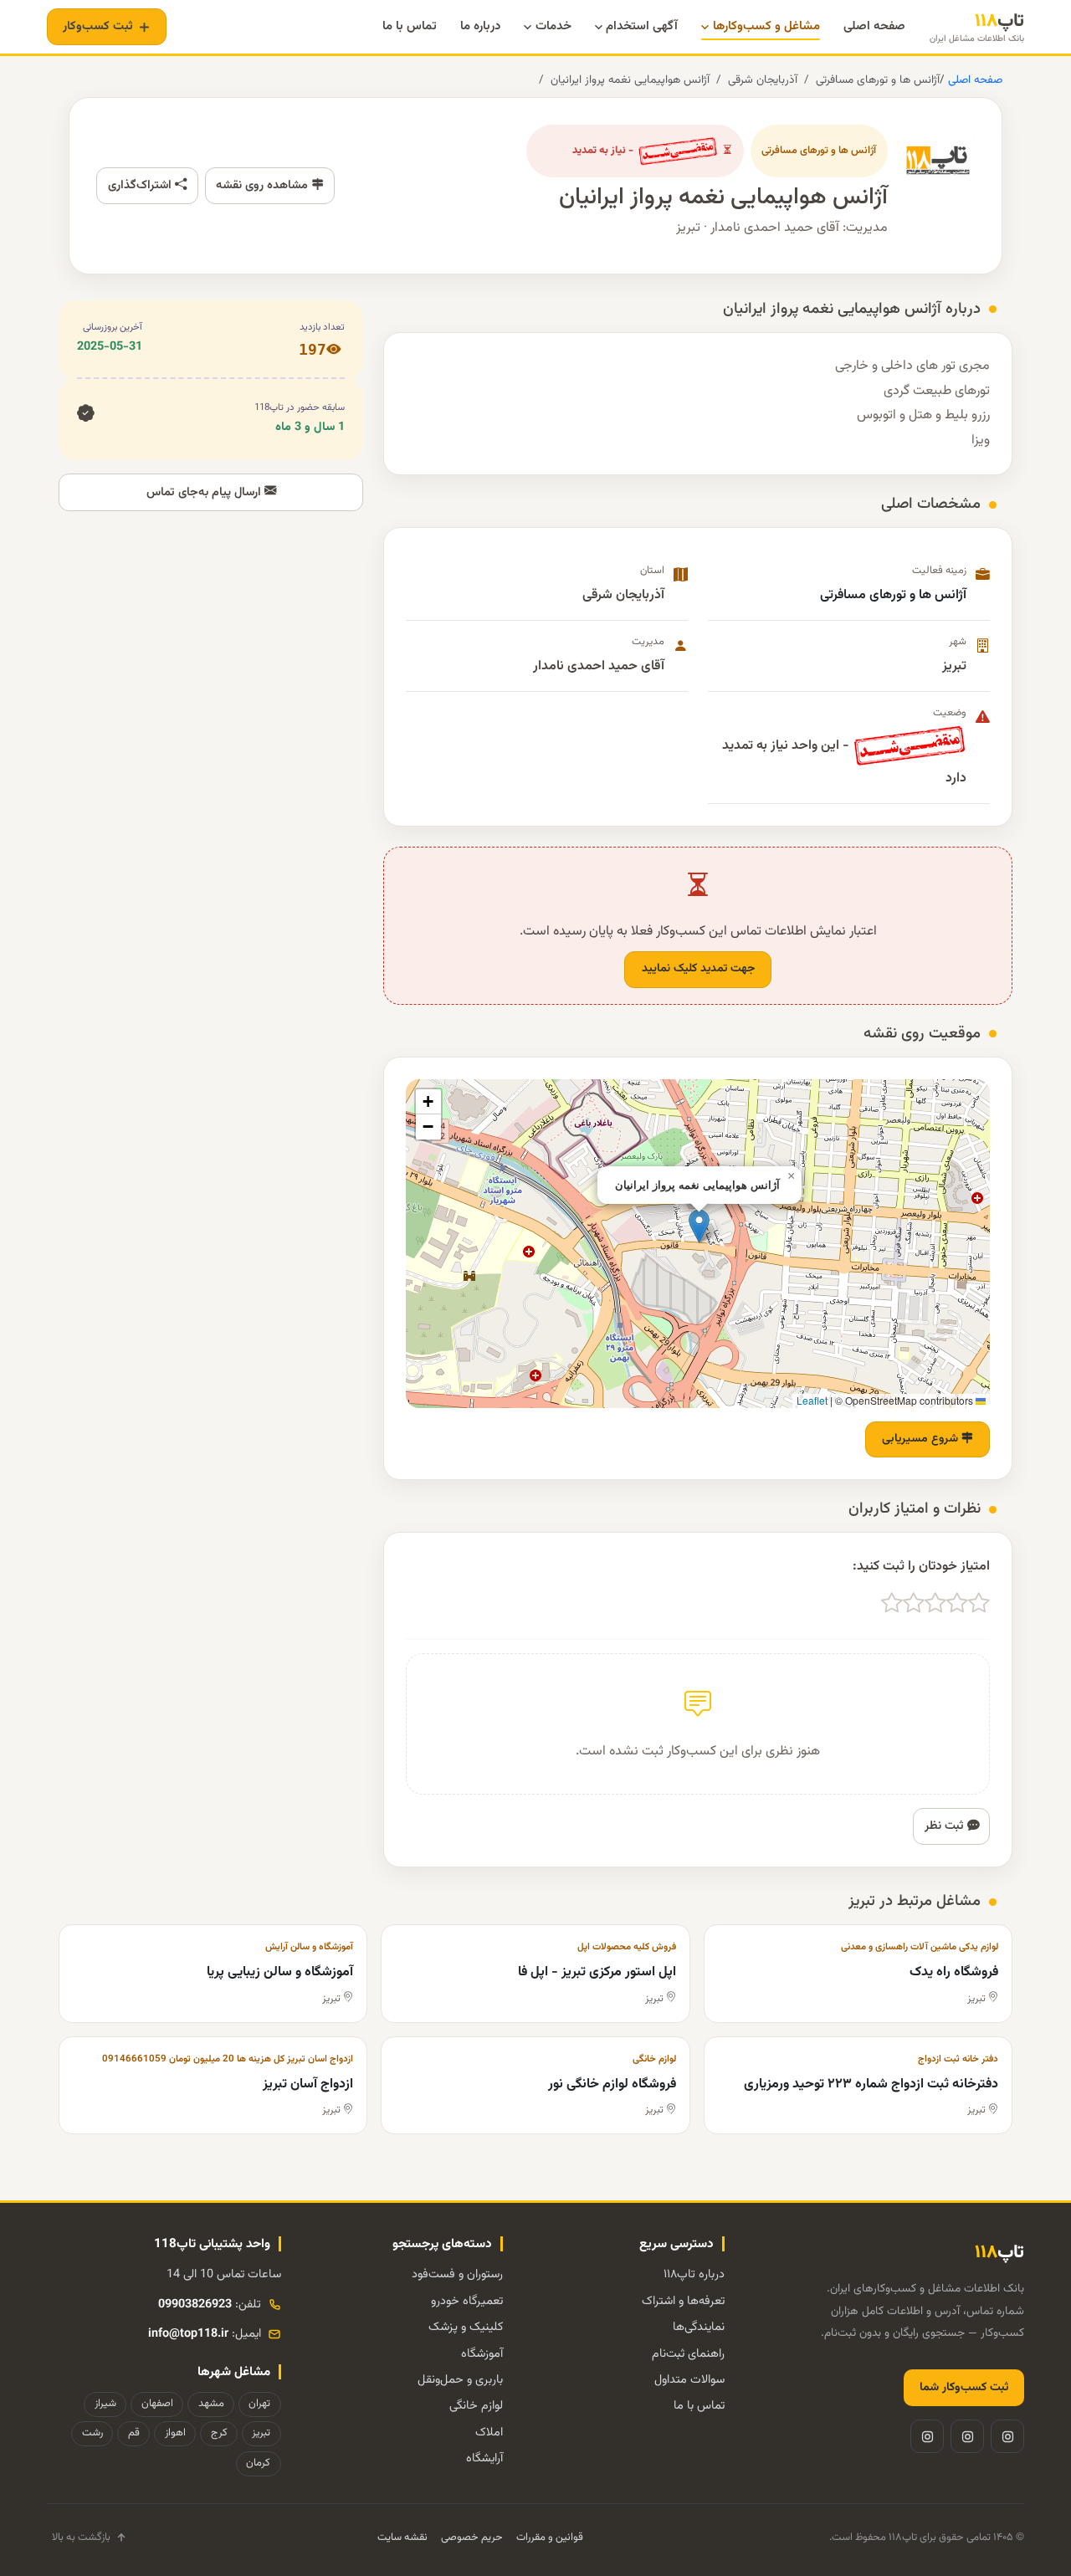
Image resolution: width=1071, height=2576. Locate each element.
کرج (219, 2433)
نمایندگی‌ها (699, 2327)
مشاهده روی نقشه (264, 185)
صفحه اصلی (974, 80)
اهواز (175, 2433)
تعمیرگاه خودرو (467, 2301)
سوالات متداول (689, 2380)
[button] (699, 1226)
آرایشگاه (484, 2458)
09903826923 (195, 2305)
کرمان (258, 2463)
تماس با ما (699, 2406)
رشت (92, 2433)
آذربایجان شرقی (763, 80)
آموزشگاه (482, 2354)
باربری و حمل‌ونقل (460, 2380)
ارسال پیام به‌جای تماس (205, 492)
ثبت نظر (946, 1826)
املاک (489, 2433)
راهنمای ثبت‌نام (688, 2354)
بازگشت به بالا (81, 2538)
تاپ (977, 27)
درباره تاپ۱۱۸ (694, 2274)
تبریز (261, 2433)
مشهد (211, 2404)
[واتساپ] (927, 2436)
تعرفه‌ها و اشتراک (683, 2301)
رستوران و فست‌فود (457, 2274)
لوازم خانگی (476, 2406)
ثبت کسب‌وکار (98, 26)
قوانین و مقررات (550, 2538)
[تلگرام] (967, 2436)
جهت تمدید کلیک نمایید (698, 969)
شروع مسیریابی (922, 1439)
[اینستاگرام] (1007, 2436)
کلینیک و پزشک (466, 2327)
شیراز (105, 2404)
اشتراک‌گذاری (141, 185)
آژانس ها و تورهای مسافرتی (878, 80)
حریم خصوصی (472, 2538)
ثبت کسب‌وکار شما (964, 2388)
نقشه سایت (402, 2538)
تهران (259, 2404)
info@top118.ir (188, 2334)
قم (134, 2433)
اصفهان (157, 2404)
